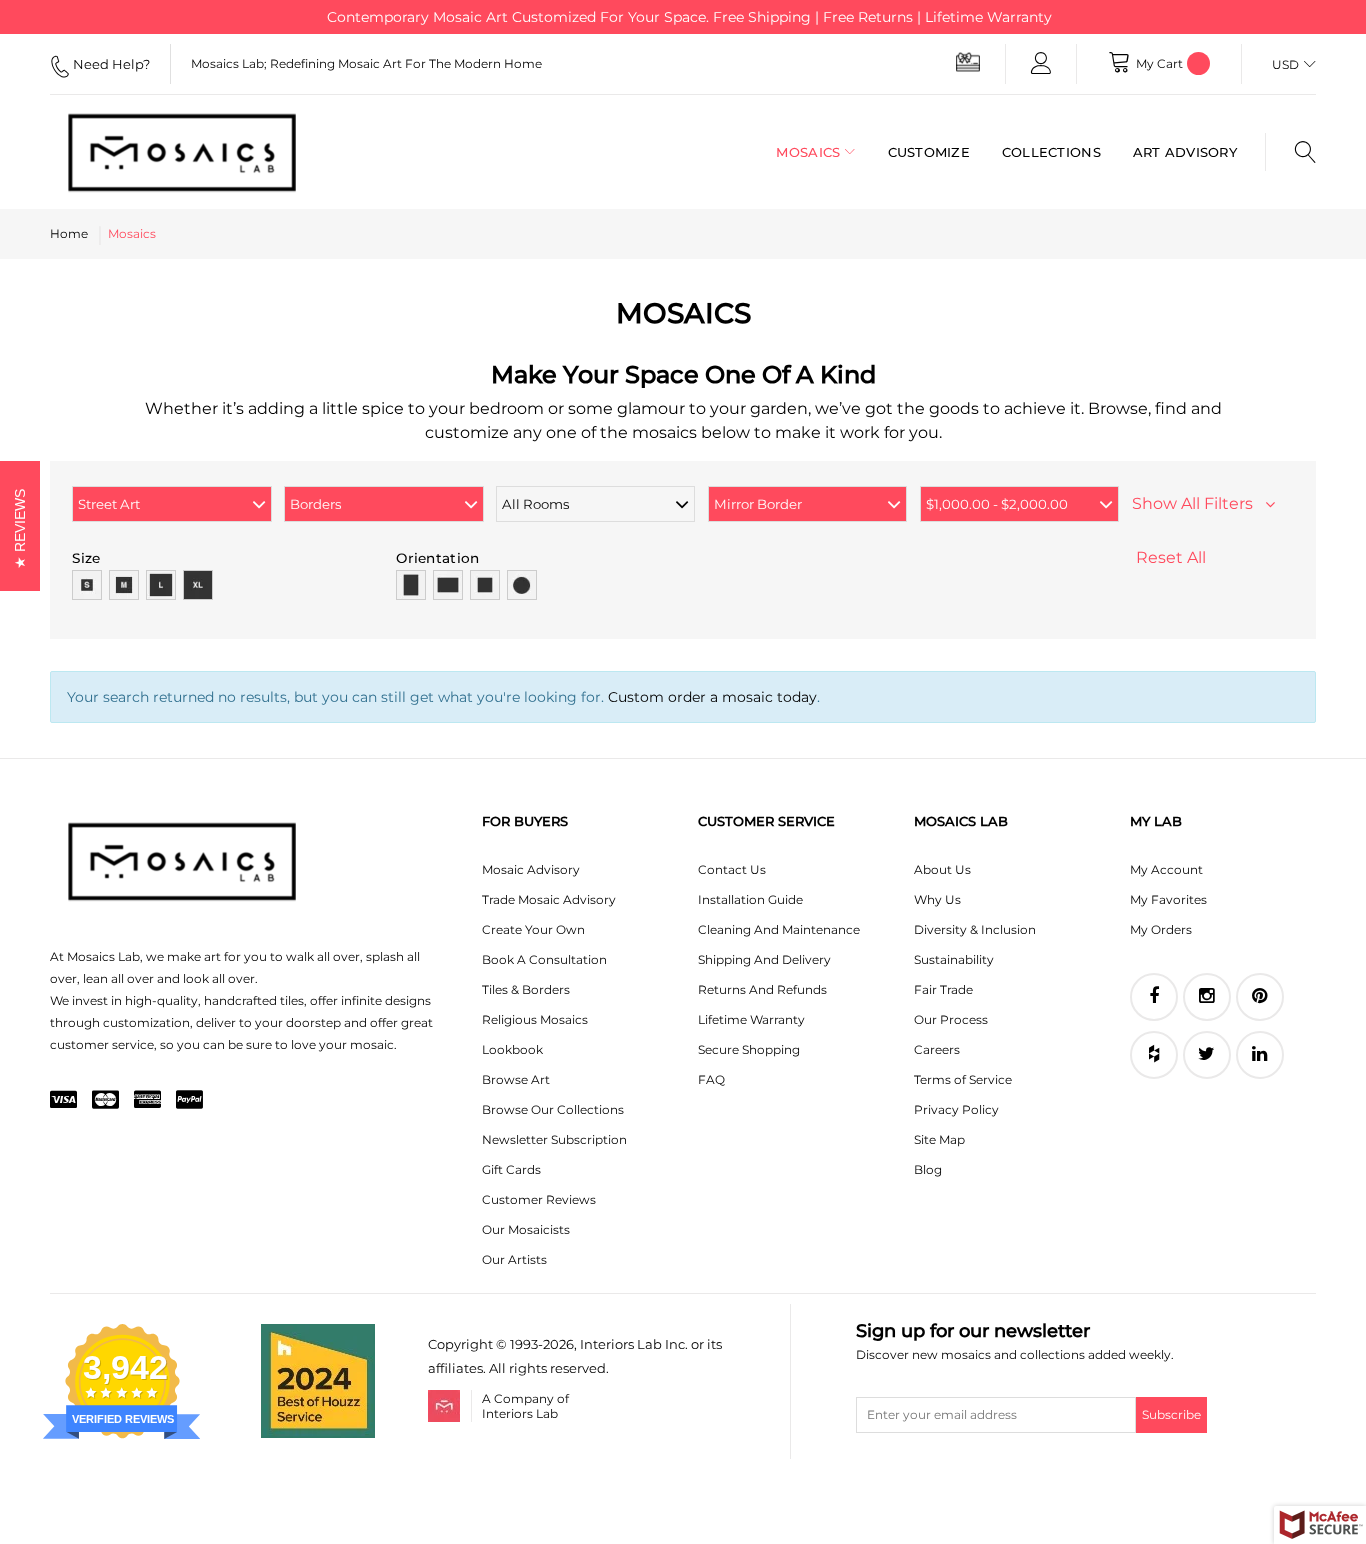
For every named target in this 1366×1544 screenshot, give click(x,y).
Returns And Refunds (762, 989)
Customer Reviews (539, 1199)
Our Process (951, 1019)
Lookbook (512, 1049)
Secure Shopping (749, 1049)
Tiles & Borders (526, 989)
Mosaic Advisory (531, 869)
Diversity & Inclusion (975, 929)
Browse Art (516, 1079)
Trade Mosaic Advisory (549, 899)
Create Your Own (533, 929)
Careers (937, 1049)
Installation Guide (750, 899)
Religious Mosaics (535, 1019)
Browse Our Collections (553, 1109)
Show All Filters (1198, 503)
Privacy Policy (956, 1109)
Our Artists (514, 1259)
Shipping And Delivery (764, 959)
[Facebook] (1154, 997)
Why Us (937, 899)
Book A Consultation (544, 959)
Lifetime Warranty (751, 1019)
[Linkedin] (1260, 1055)
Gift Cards (511, 1169)
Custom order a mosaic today (712, 697)
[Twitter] (1207, 1055)
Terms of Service (963, 1079)
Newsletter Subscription (554, 1139)
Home (69, 233)
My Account (1166, 869)
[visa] (63, 1101)
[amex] (147, 1101)
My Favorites (1168, 899)
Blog (928, 1169)
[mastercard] (105, 1101)
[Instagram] (1207, 997)
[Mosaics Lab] (190, 152)
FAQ (711, 1079)
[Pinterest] (1260, 997)
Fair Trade (943, 989)
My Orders (1161, 929)
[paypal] (189, 1101)
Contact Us (732, 869)
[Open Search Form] (1290, 152)
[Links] (1041, 64)
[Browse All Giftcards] (968, 61)
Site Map (939, 1139)
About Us (942, 869)
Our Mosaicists (526, 1229)
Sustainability (954, 959)
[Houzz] (1154, 1055)
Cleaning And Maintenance (779, 929)
